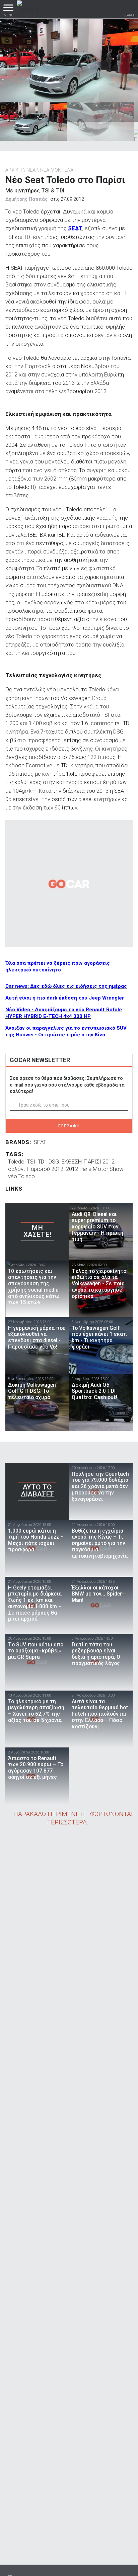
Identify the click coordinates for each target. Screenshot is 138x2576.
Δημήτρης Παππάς (26, 199)
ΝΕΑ (31, 170)
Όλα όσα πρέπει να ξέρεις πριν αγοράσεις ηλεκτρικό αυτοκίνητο (58, 966)
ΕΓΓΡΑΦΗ (69, 1126)
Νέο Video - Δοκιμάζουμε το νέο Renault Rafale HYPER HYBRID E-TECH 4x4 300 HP (64, 1013)
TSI (31, 1162)
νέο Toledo (21, 1176)
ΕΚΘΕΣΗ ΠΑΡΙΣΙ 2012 (88, 1162)
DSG (54, 1162)
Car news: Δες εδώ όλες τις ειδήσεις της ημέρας (66, 986)
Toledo (16, 1162)
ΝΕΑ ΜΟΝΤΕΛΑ (57, 170)
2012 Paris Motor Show (95, 1169)
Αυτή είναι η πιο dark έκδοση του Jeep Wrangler (65, 998)
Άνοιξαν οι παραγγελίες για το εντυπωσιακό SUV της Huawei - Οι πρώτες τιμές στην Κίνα (66, 1031)
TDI (42, 1162)
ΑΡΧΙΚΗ (14, 170)
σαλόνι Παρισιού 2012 (36, 1169)
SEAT (75, 228)
